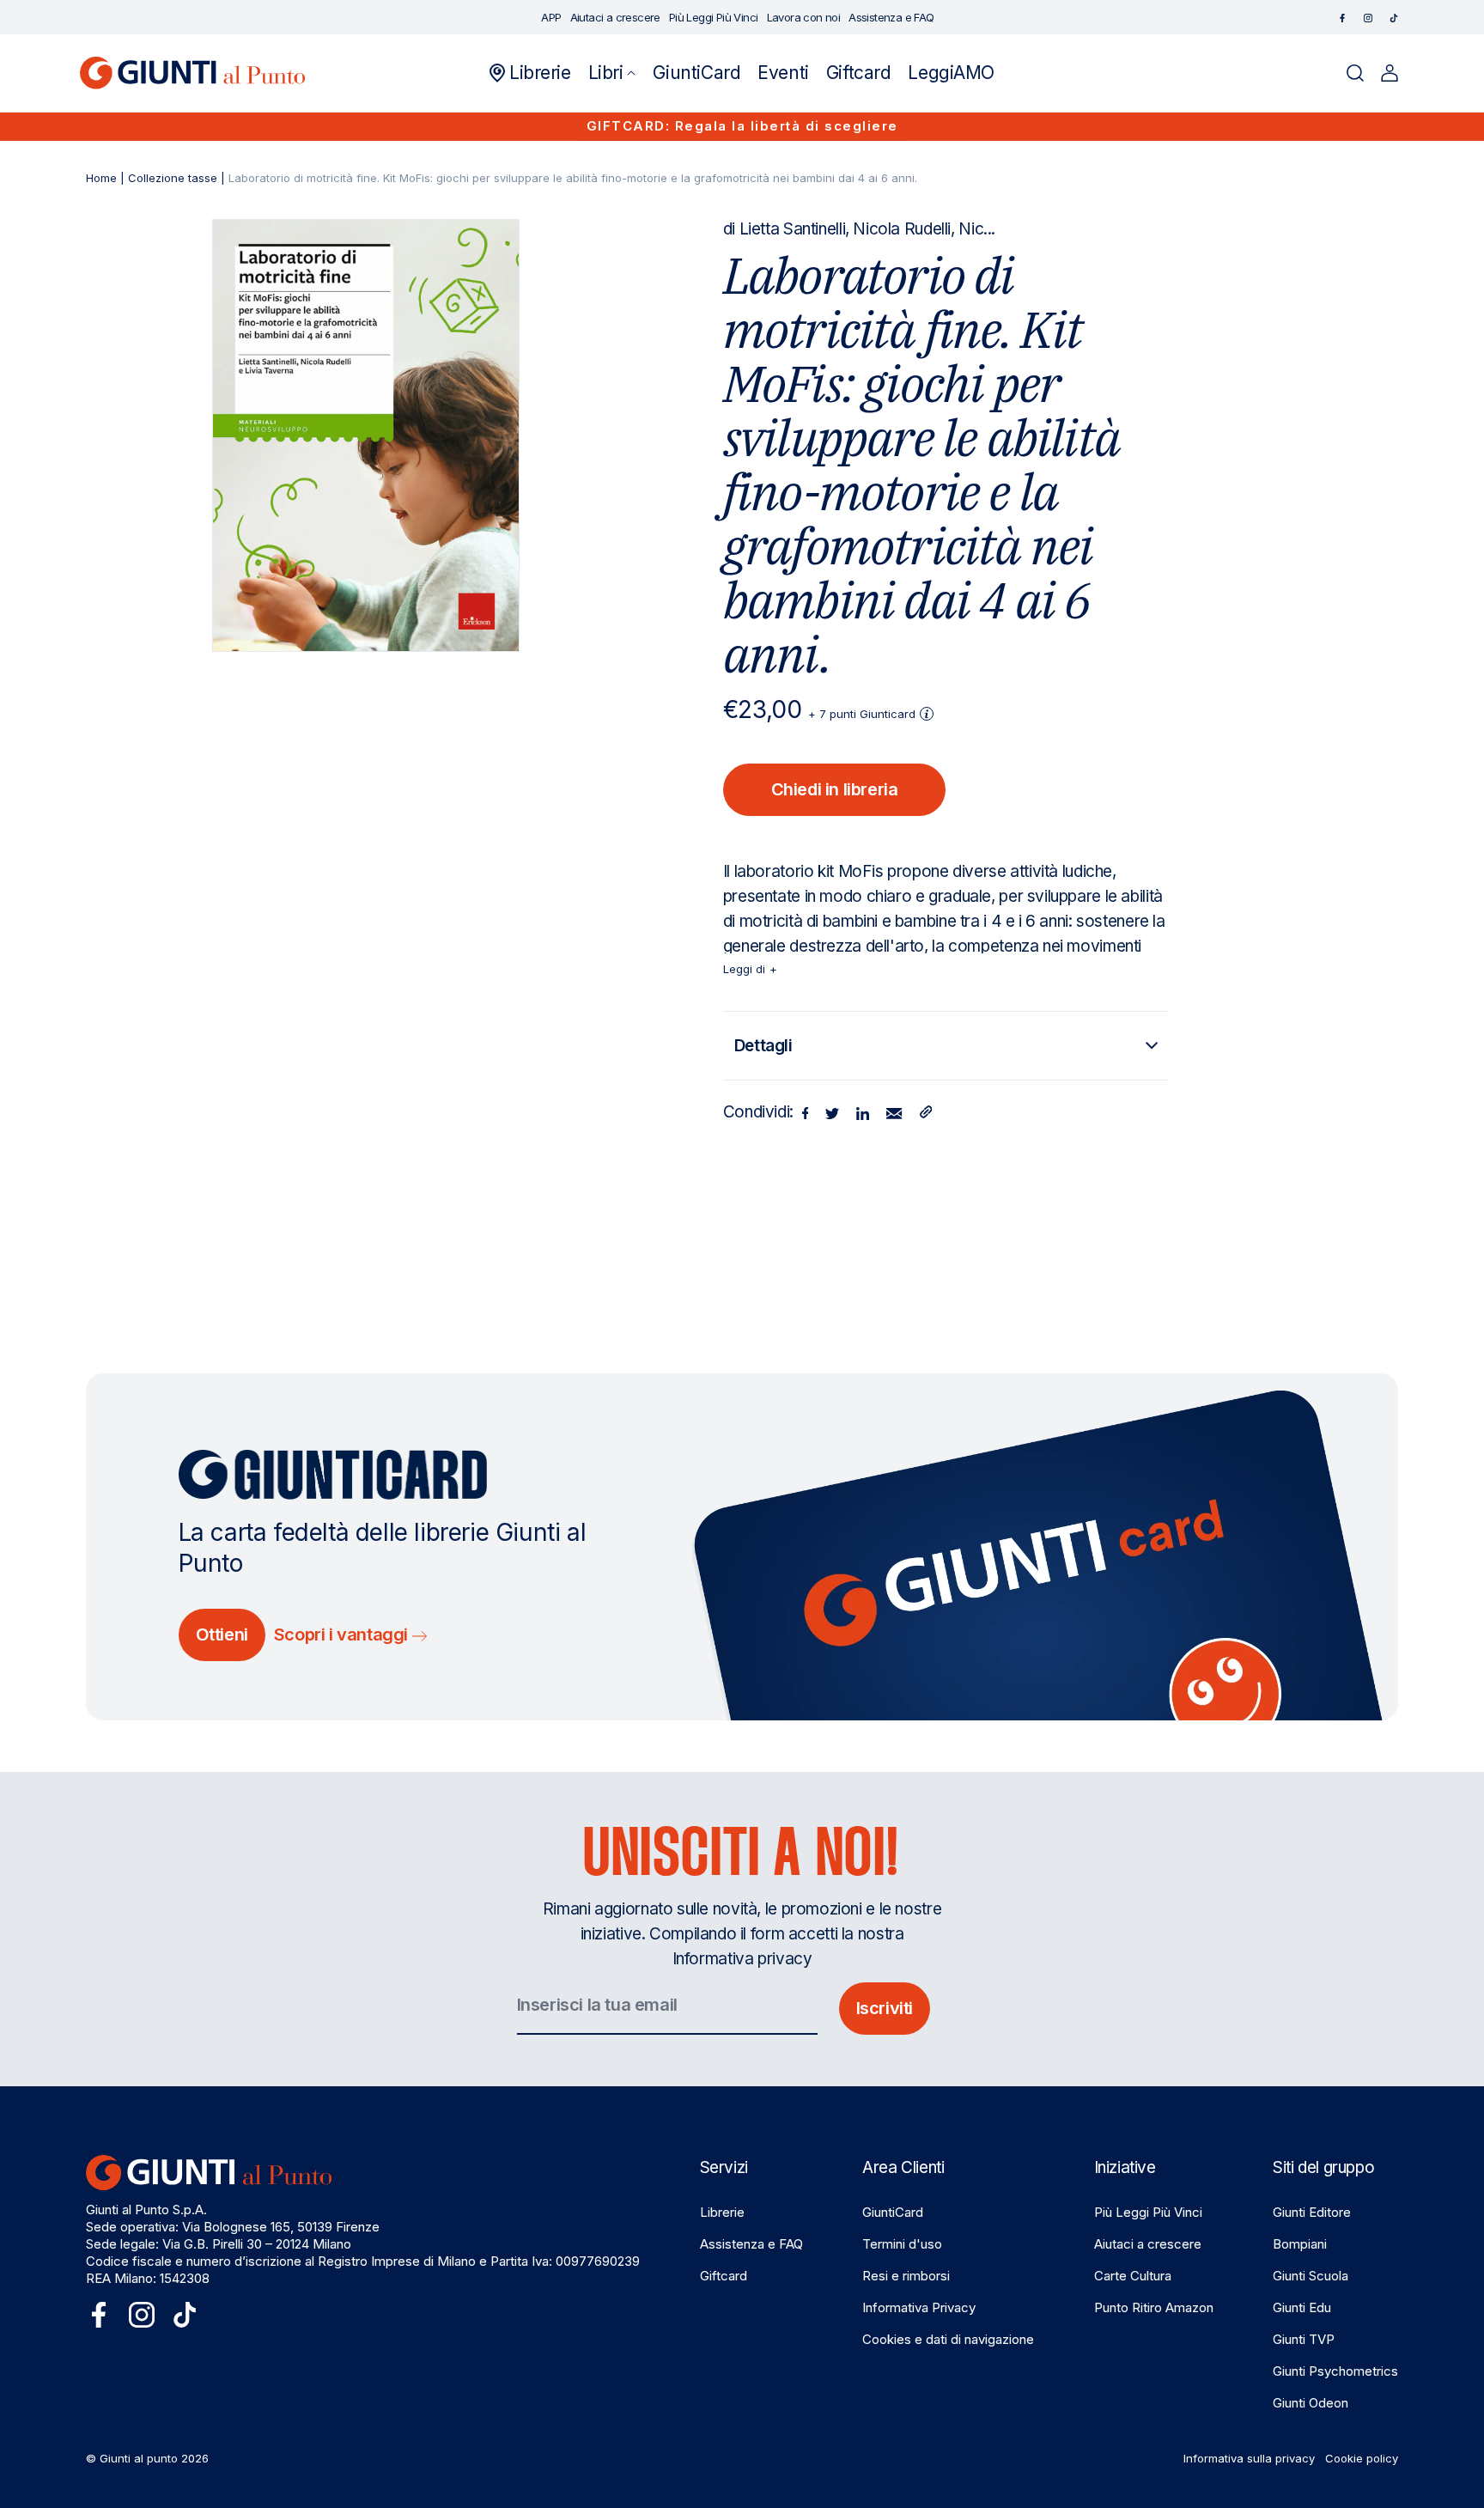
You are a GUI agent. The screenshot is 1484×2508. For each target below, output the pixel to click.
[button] (612, 73)
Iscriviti (885, 2008)
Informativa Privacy (919, 2307)
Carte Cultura (1133, 2276)
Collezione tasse (173, 178)
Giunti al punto (139, 2458)
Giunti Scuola (1311, 2276)
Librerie (722, 2212)
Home (101, 178)
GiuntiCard (893, 2212)
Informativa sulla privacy (1249, 2458)
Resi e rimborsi (906, 2276)
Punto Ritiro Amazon (1154, 2307)
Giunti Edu (1302, 2307)
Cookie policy (1362, 2458)
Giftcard (724, 2276)
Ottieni (222, 1634)
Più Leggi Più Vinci (1148, 2212)
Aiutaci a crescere (1148, 2244)
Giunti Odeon (1311, 2403)
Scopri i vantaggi (343, 1634)
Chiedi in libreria (835, 789)
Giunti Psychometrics (1335, 2371)
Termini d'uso (902, 2244)
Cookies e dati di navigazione (948, 2339)
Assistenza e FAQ (751, 2244)
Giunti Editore (1312, 2212)
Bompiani (1300, 2244)
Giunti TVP (1304, 2339)
